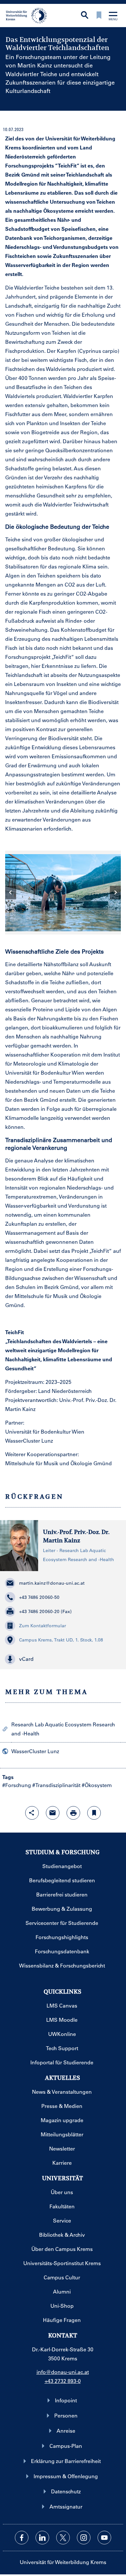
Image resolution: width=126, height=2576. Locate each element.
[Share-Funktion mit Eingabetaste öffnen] (32, 1813)
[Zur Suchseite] (85, 16)
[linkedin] (42, 2538)
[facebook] (22, 2538)
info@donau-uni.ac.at (63, 2372)
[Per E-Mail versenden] (53, 1813)
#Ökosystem (97, 1785)
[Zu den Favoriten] (99, 16)
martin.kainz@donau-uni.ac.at (52, 1583)
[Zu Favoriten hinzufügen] (94, 1813)
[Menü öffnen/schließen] (113, 17)
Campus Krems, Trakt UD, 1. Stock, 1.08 (61, 1640)
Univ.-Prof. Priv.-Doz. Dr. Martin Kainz (76, 1536)
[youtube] (104, 2538)
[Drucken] (73, 1813)
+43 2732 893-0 (63, 2381)
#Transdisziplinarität (56, 1785)
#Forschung (17, 1785)
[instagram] (84, 2538)
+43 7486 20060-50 (39, 1597)
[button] (63, 1659)
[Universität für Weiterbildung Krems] (29, 15)
